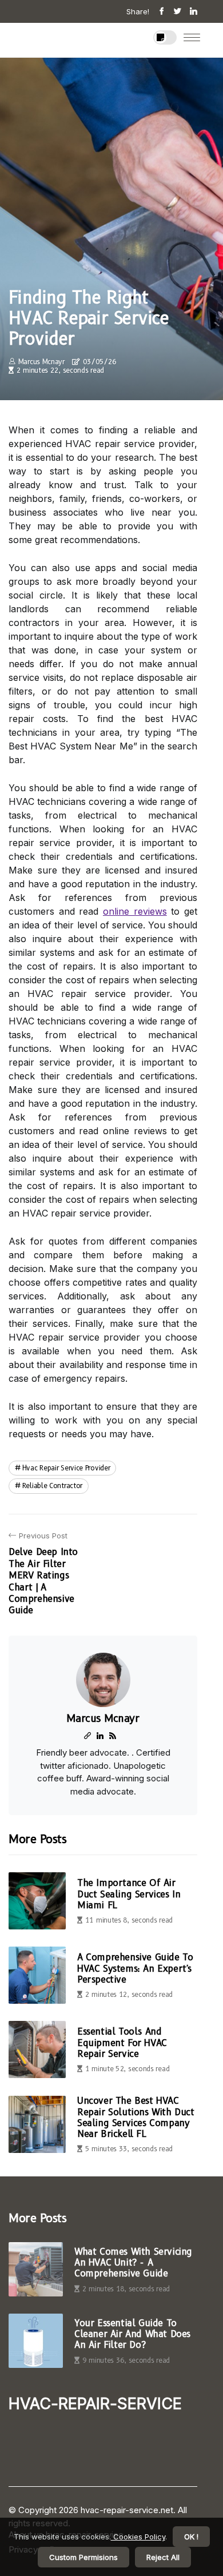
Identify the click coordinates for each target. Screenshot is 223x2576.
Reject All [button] (163, 2557)
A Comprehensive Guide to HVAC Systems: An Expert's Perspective (135, 1968)
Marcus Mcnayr (41, 362)
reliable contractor (52, 1486)
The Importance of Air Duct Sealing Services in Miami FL (129, 1894)
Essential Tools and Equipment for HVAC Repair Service (122, 2042)
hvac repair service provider (66, 1468)
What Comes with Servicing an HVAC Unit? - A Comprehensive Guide (133, 2262)
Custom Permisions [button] (83, 2557)
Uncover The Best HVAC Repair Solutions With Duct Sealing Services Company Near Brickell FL (136, 2117)
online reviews (135, 911)
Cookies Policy (138, 2537)
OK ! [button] (191, 2537)
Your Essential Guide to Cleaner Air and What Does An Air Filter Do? (132, 2334)
